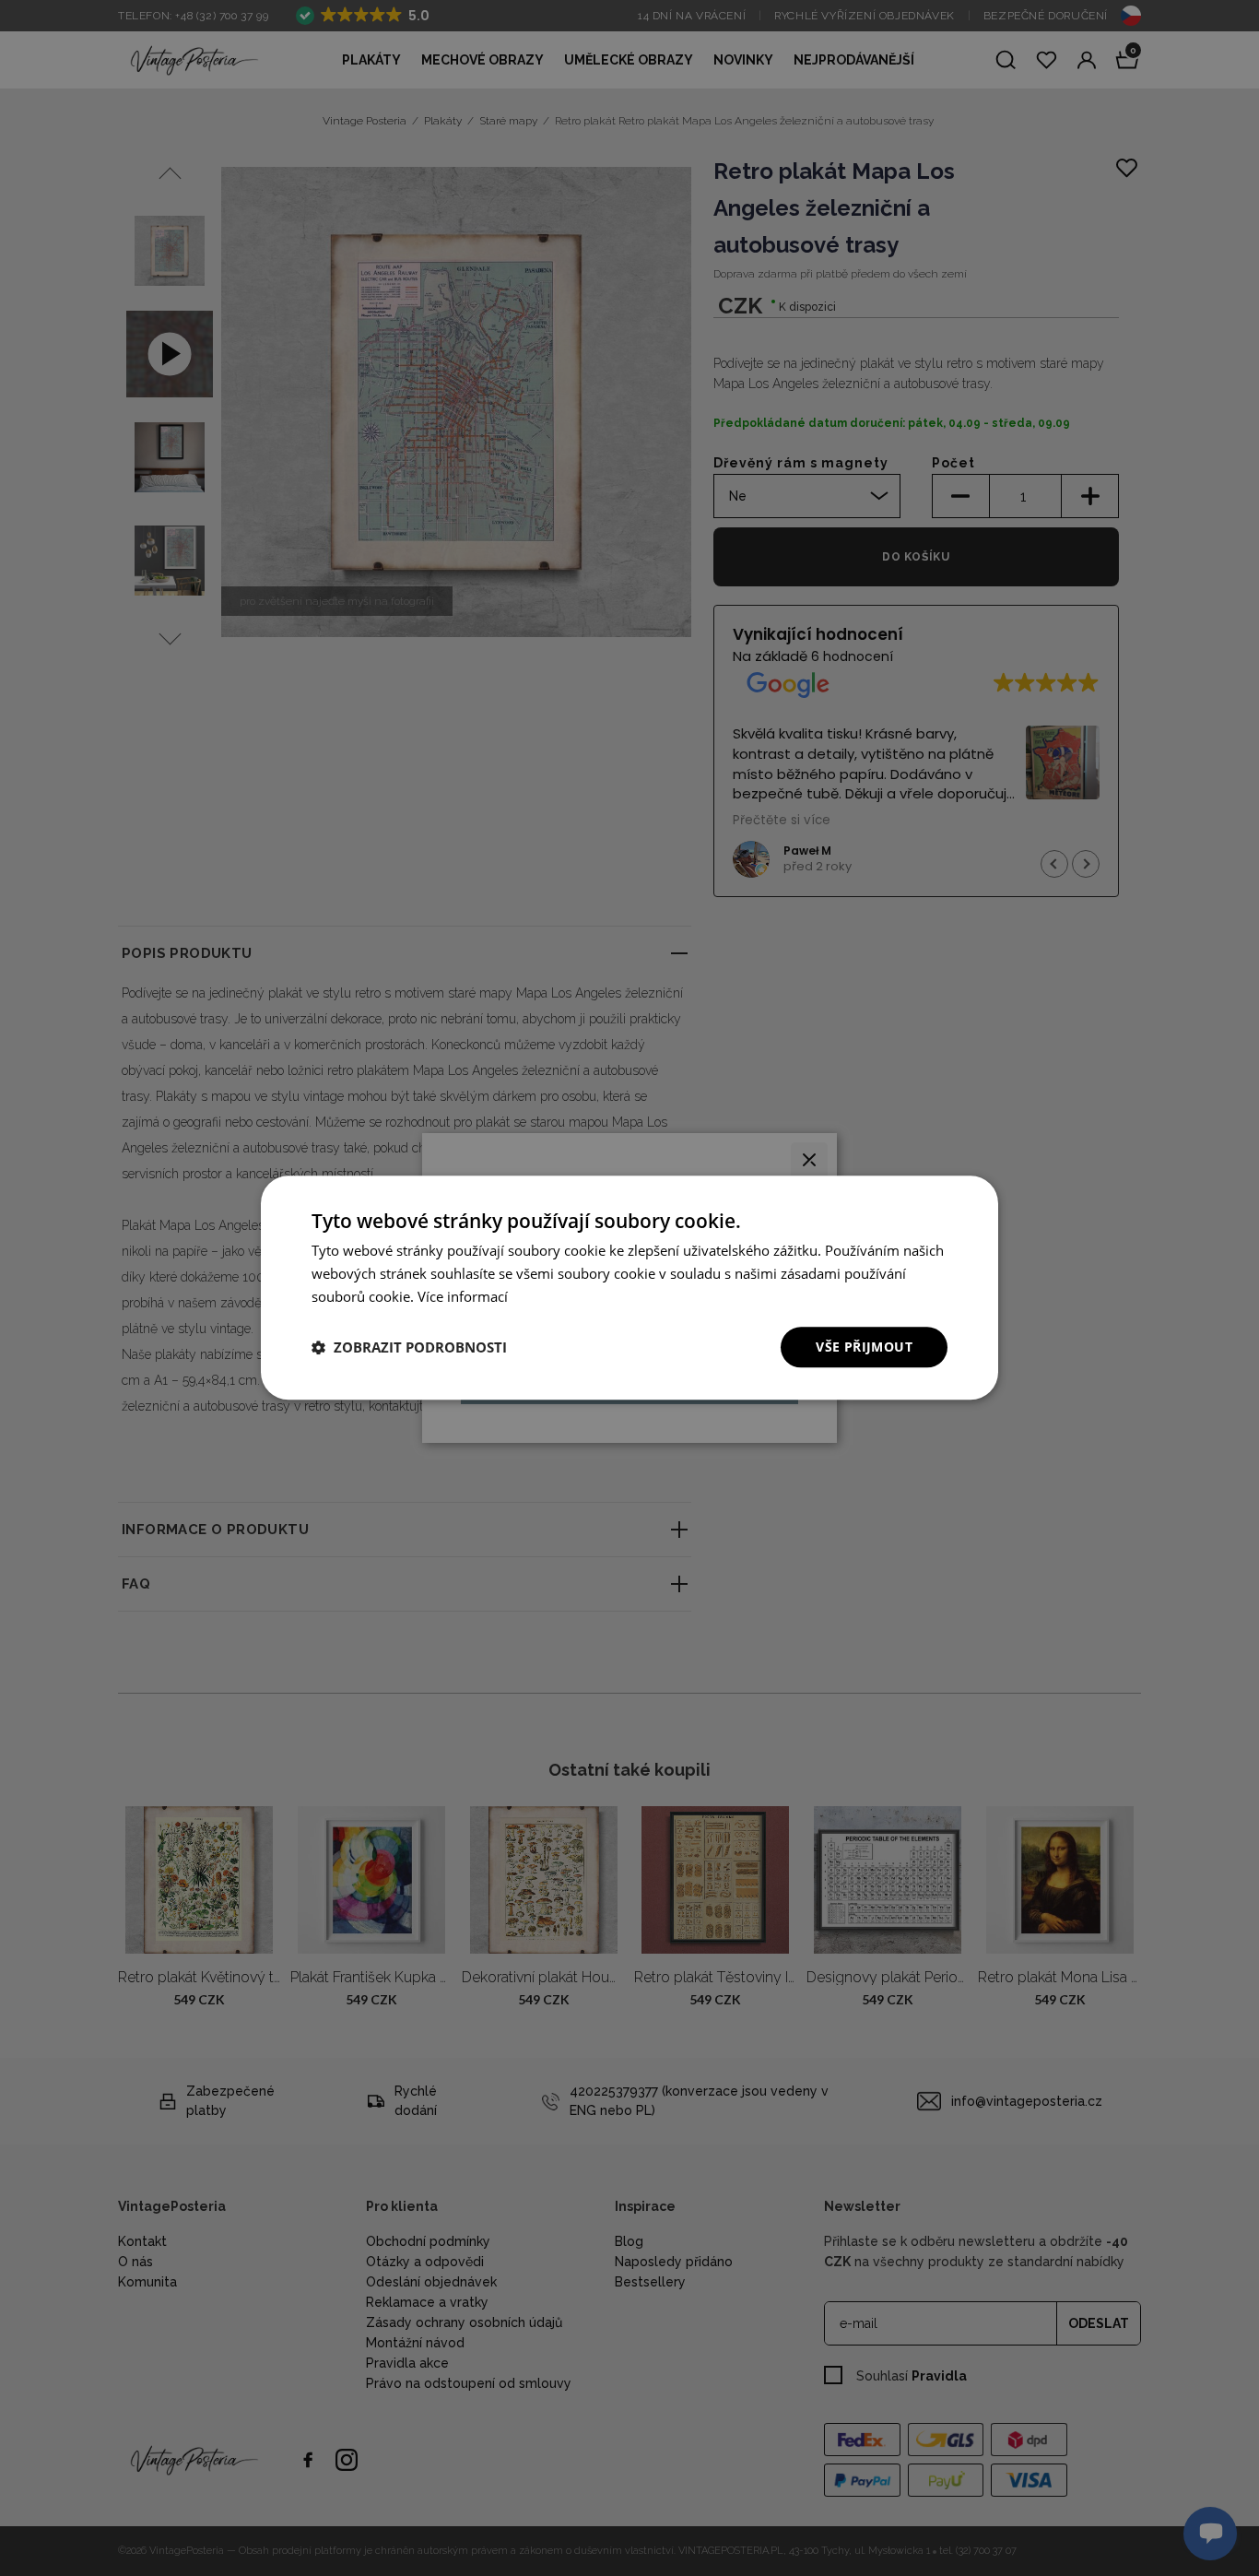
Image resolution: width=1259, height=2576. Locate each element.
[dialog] (629, 1288)
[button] (409, 1347)
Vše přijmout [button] (864, 1347)
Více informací (463, 1296)
